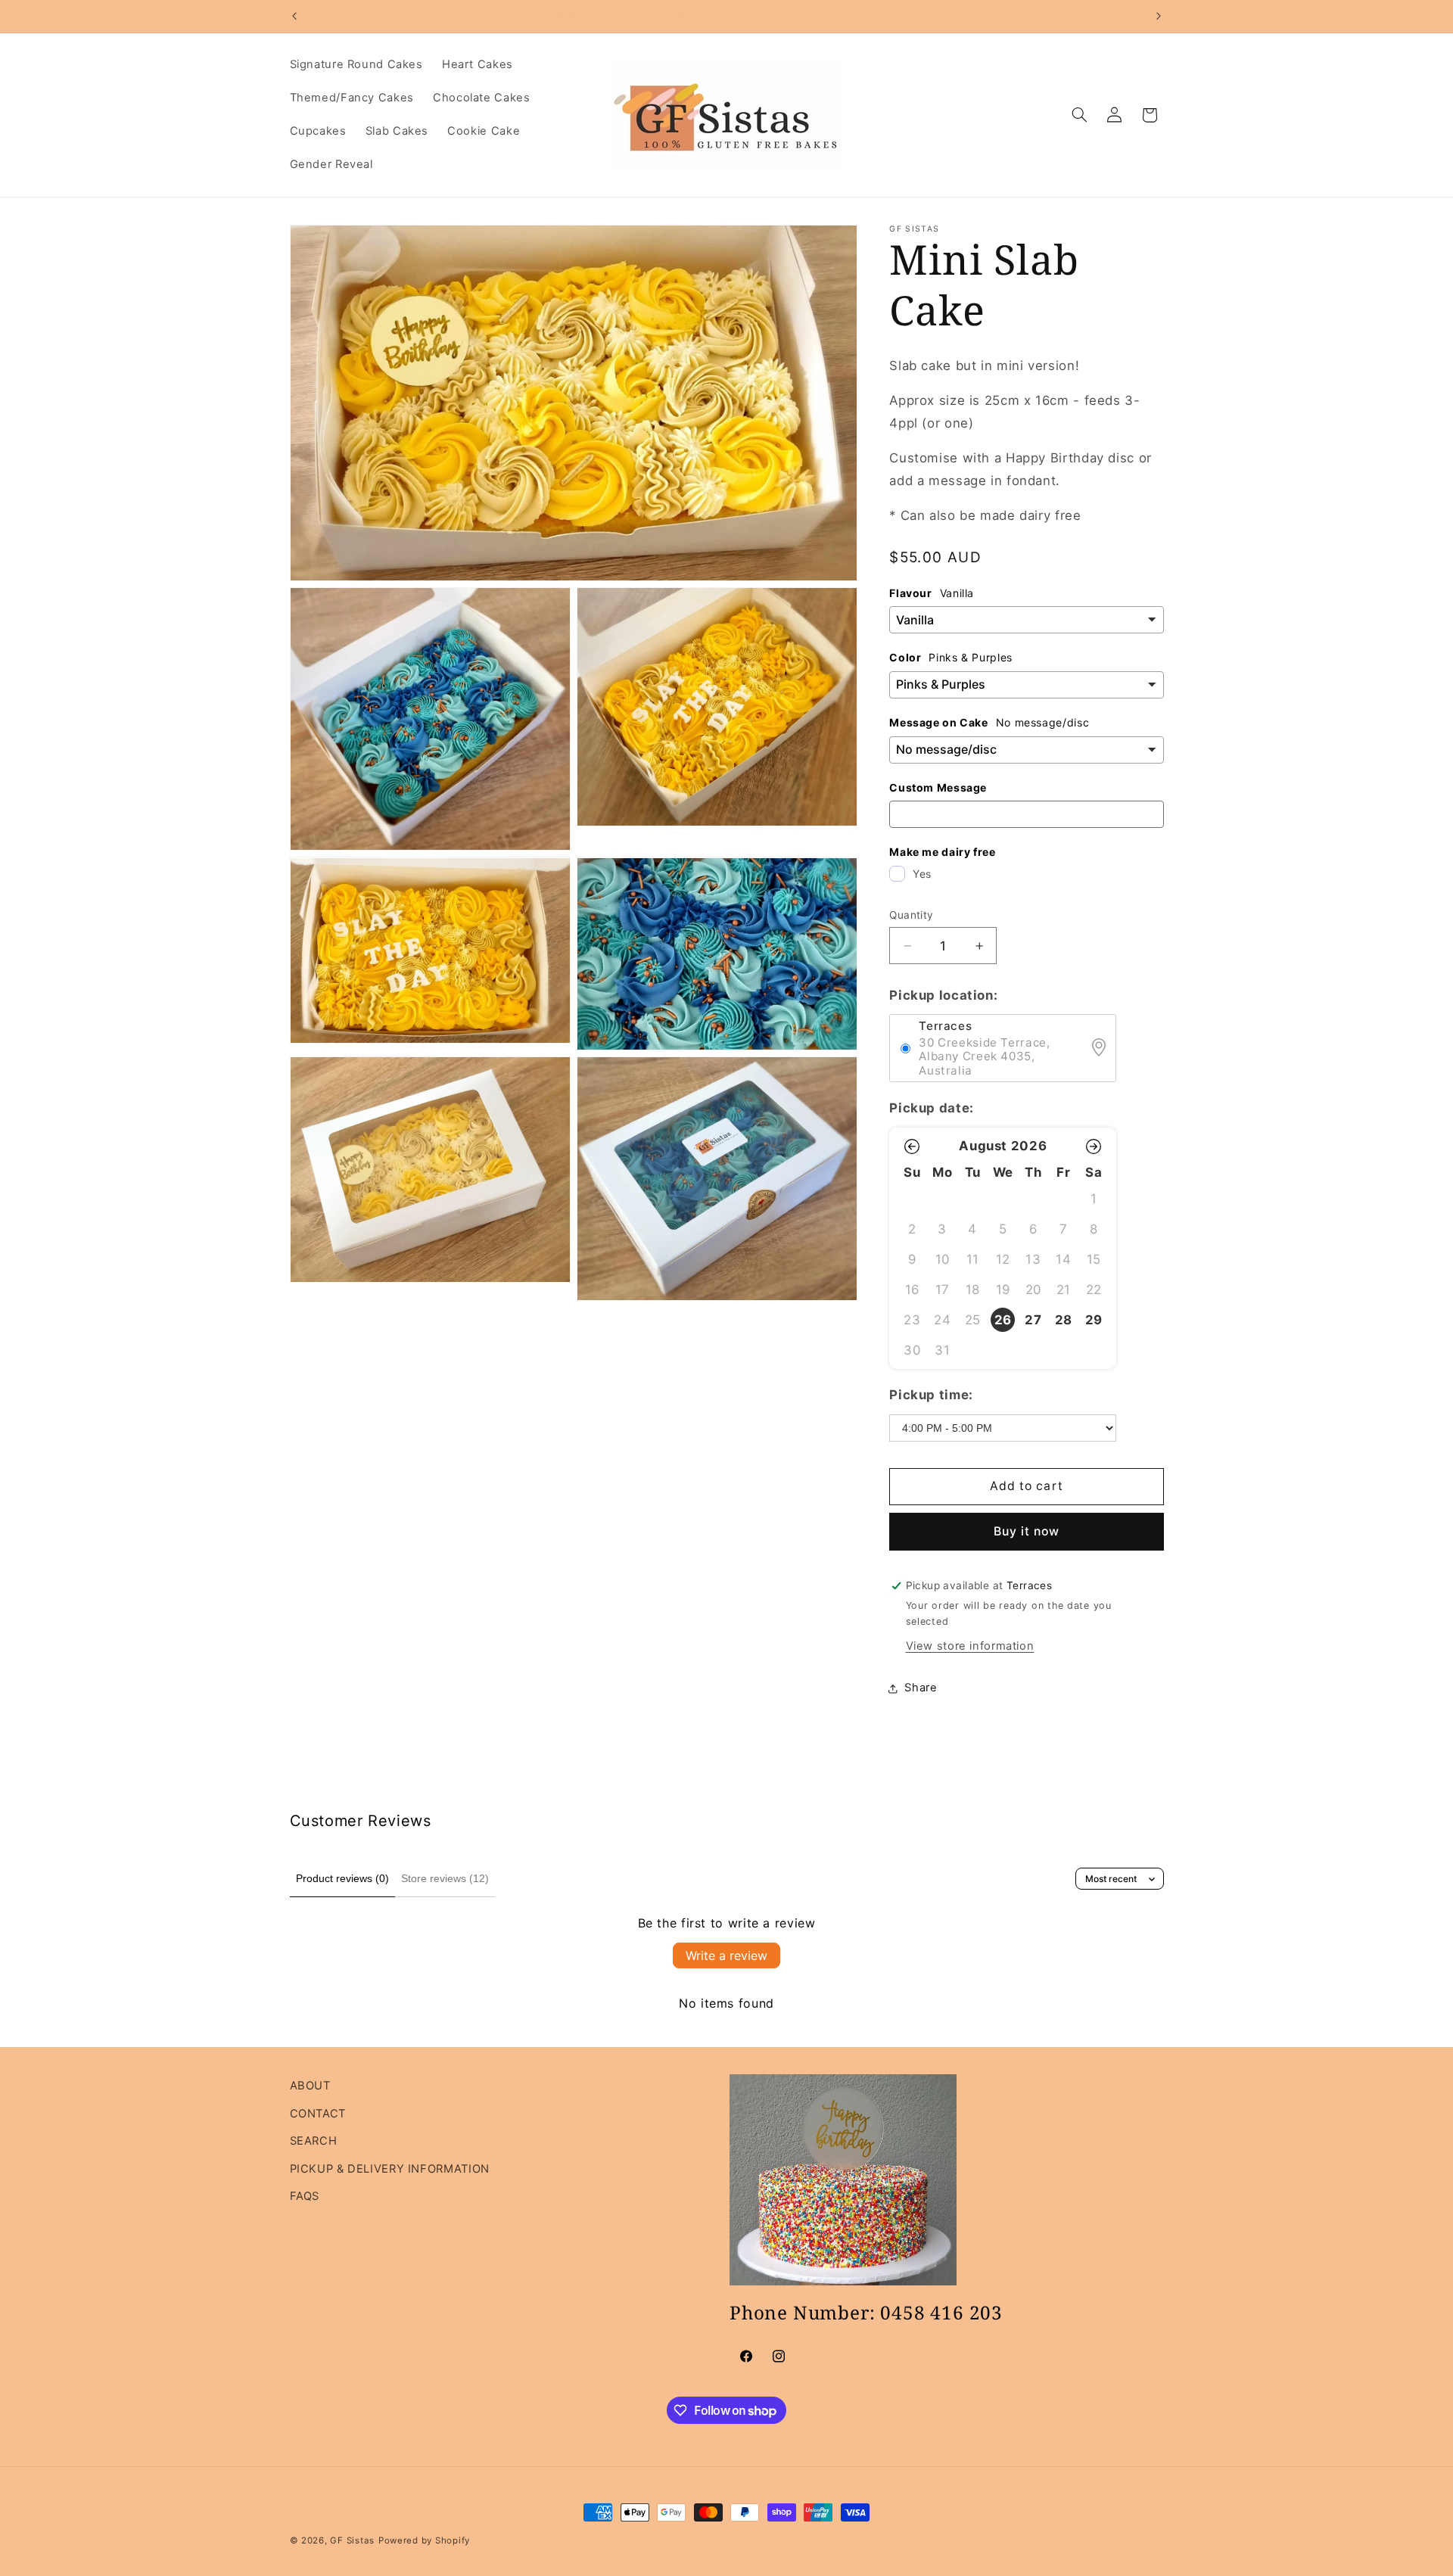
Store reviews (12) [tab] (445, 1878)
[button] (1079, 115)
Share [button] (921, 1688)
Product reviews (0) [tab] (342, 1878)
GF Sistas (352, 2540)
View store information (970, 1646)
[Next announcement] (1159, 16)
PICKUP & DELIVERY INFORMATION (390, 2169)
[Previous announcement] (294, 16)
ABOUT (310, 2086)
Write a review (726, 1955)
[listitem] (1003, 1320)
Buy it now (1027, 1531)
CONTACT (318, 2114)
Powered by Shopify (424, 2540)
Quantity (911, 915)
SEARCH (314, 2141)
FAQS (305, 2196)
